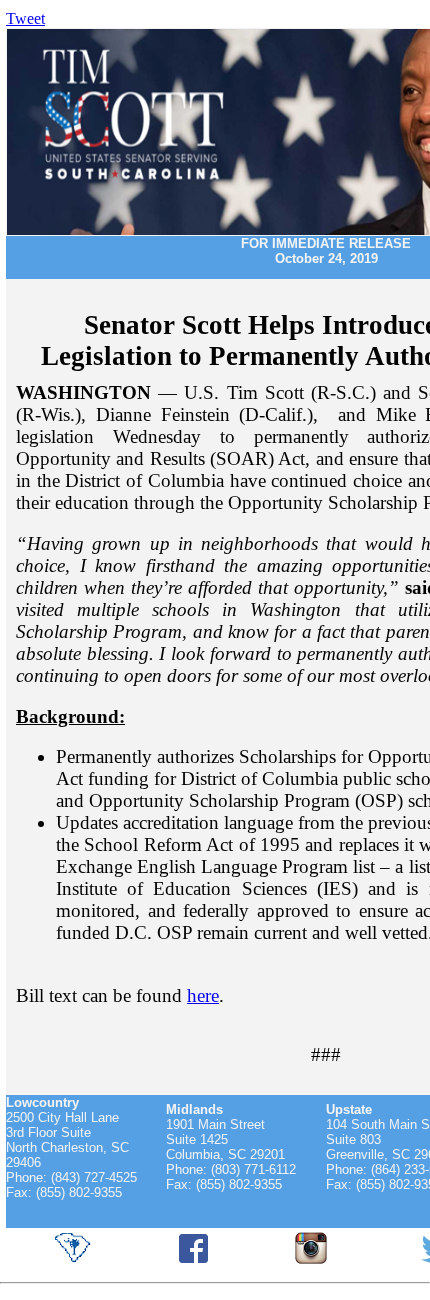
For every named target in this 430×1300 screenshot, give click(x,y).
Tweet (25, 18)
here (203, 995)
